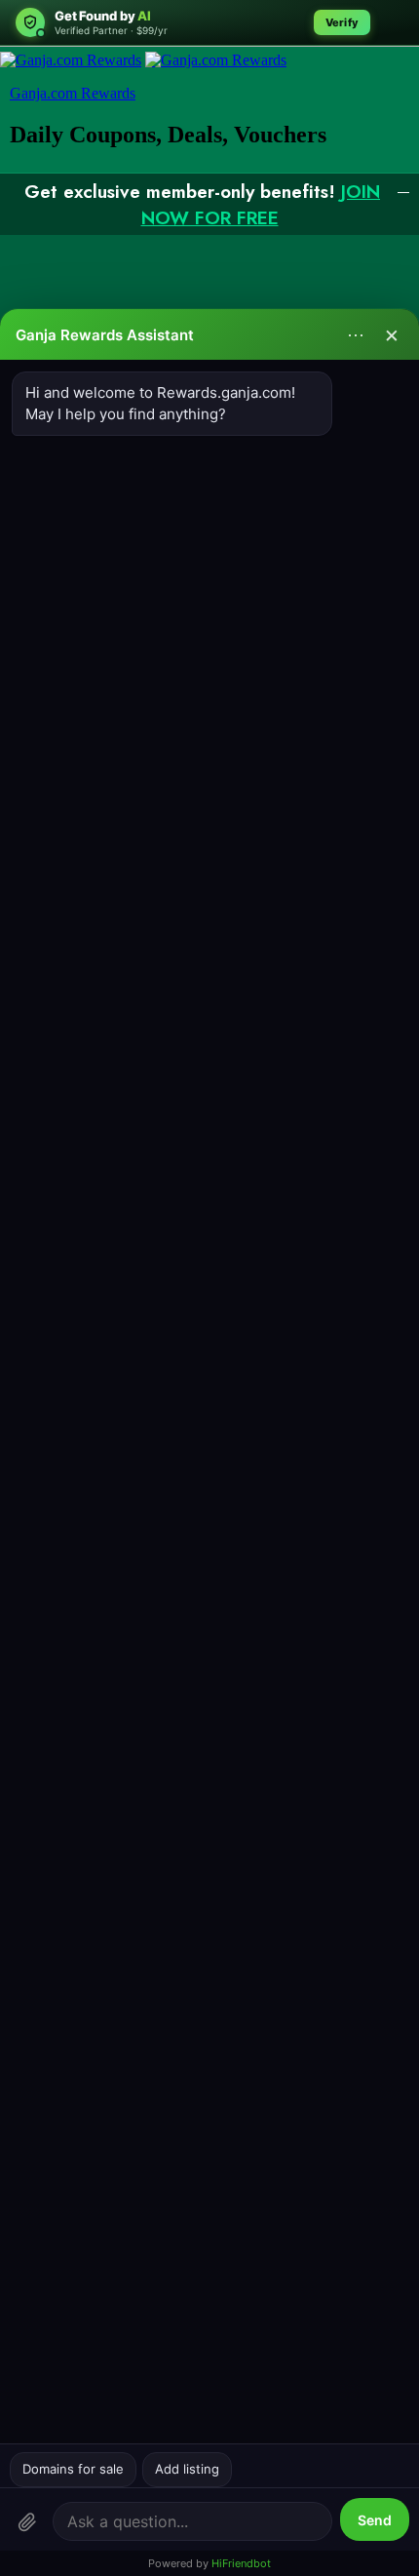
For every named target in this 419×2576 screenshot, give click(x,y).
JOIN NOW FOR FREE (261, 205)
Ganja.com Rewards (73, 93)
